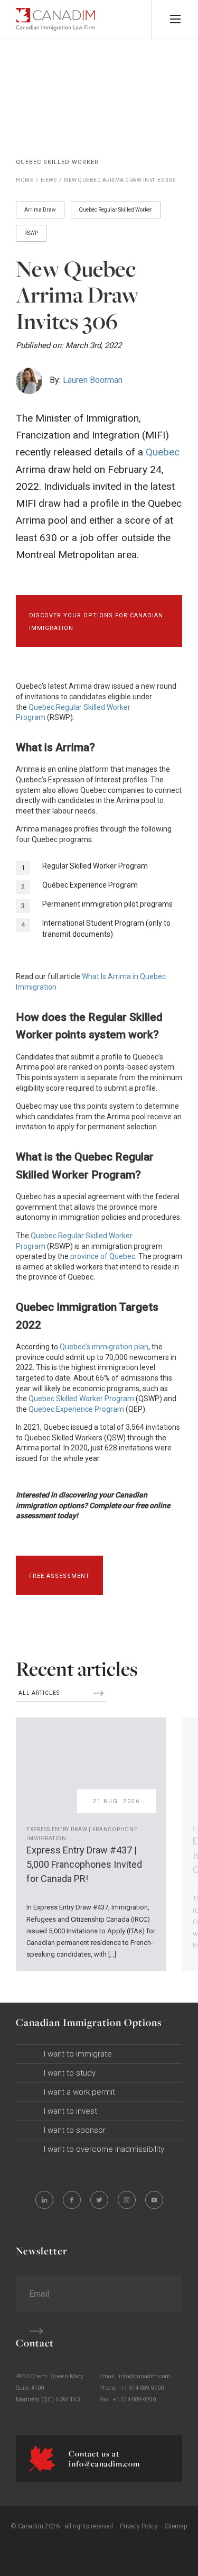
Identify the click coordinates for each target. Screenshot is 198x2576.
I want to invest (70, 2111)
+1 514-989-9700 (142, 2388)
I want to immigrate (78, 2054)
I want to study (70, 2073)
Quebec (163, 452)
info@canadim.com (145, 2376)
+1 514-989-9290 (134, 2400)
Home (25, 180)
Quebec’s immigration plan (104, 1347)
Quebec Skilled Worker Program (81, 1399)
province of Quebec (103, 1256)
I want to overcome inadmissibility (104, 2149)
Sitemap (176, 2526)
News (49, 180)
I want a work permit (79, 2092)
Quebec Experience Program (76, 1409)
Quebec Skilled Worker (57, 162)
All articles (40, 1693)
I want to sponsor (75, 2130)
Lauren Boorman (93, 380)
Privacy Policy (139, 2526)
